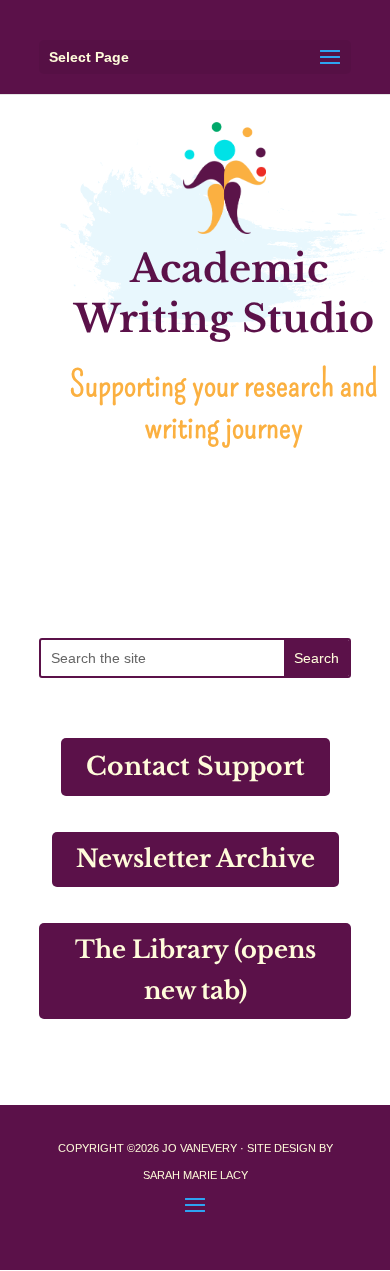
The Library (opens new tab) (195, 970)
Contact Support (195, 766)
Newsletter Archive (195, 858)
